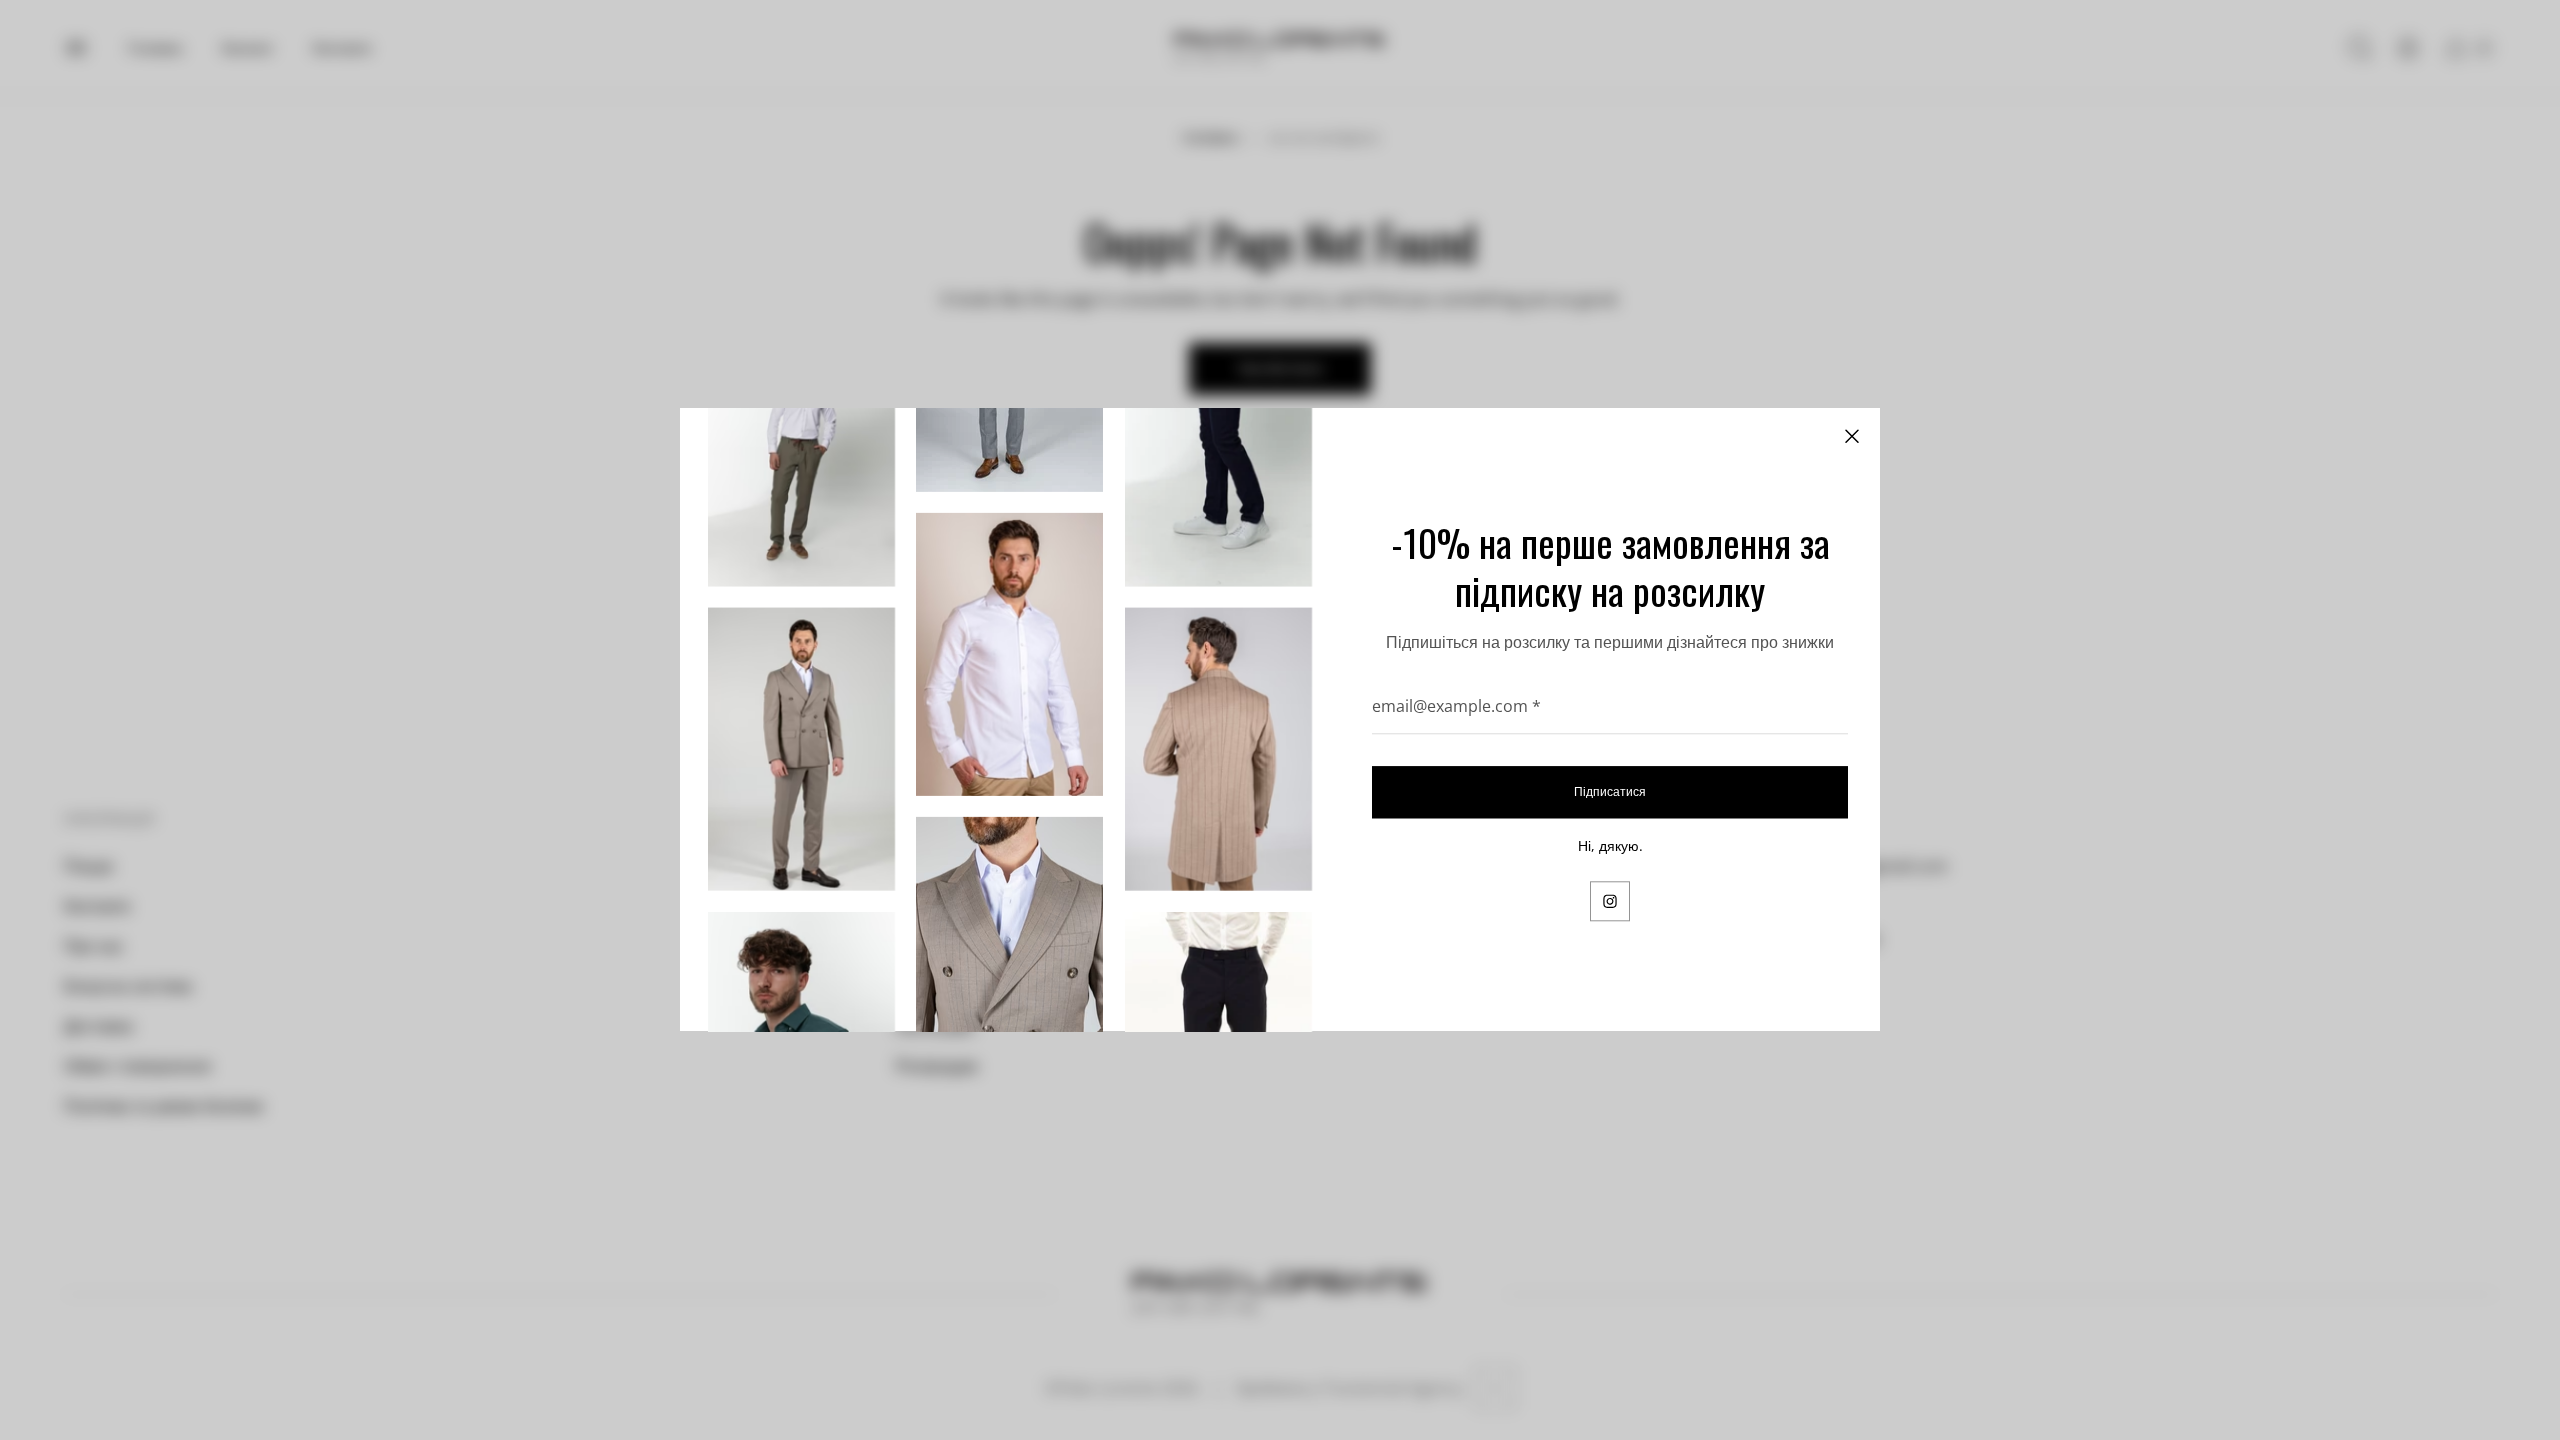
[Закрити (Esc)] (1852, 436)
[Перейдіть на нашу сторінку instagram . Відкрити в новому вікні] (1610, 902)
